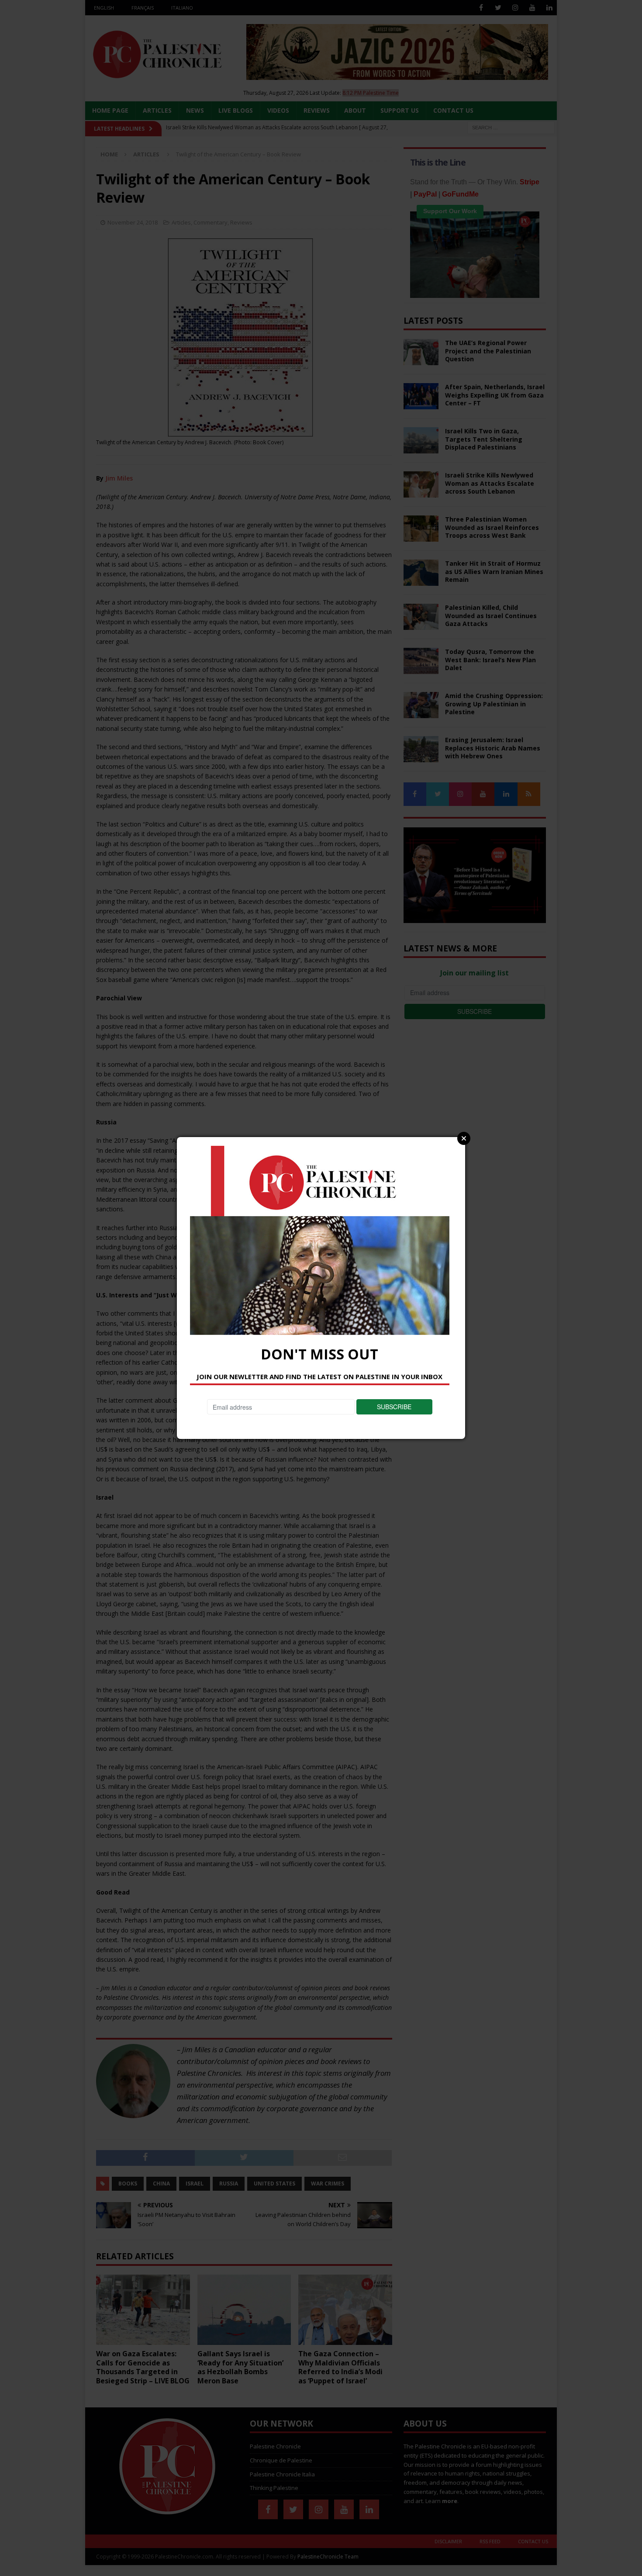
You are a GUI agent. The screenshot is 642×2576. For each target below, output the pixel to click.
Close (464, 1138)
